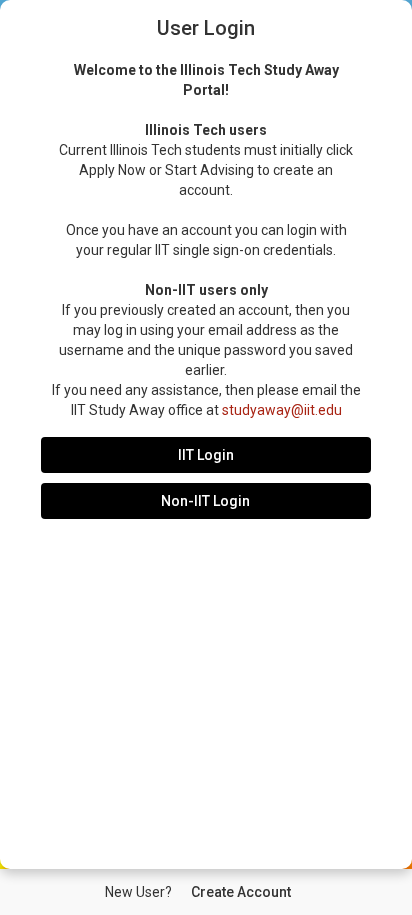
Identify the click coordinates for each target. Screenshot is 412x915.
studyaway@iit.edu (282, 410)
